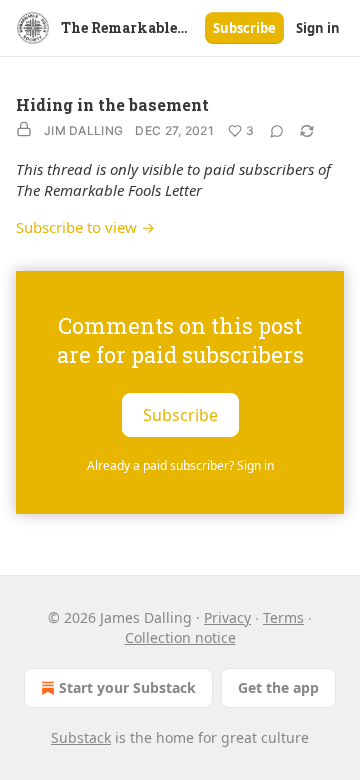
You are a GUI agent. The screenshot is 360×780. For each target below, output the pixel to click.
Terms (283, 617)
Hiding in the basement (112, 104)
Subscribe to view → (85, 227)
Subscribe (244, 28)
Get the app (278, 687)
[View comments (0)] (277, 131)
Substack (81, 737)
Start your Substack (127, 687)
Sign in (318, 28)
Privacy (227, 617)
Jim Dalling (83, 130)
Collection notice (180, 637)
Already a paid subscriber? (180, 465)
